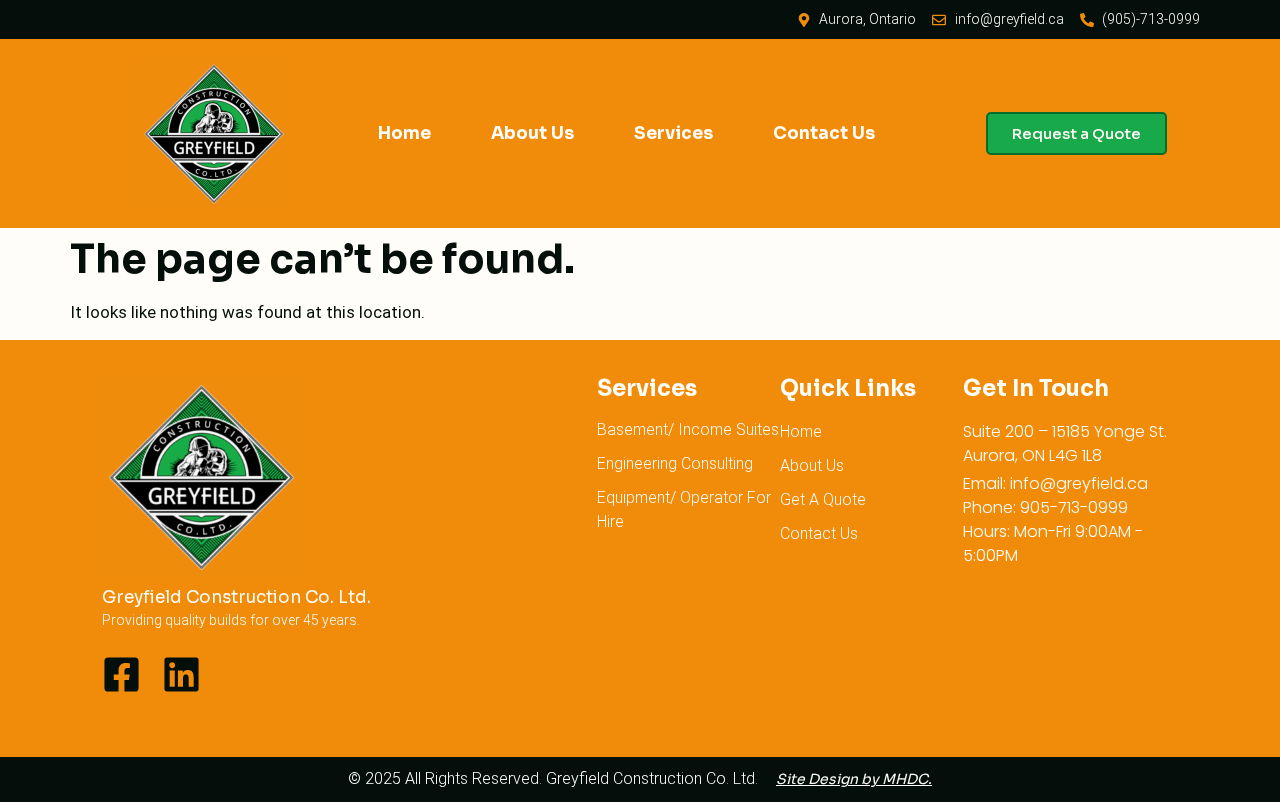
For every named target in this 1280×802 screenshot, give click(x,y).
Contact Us (824, 133)
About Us (532, 133)
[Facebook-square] (121, 674)
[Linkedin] (181, 674)
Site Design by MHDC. (854, 779)
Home (404, 133)
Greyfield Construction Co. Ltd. (236, 597)
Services (673, 133)
